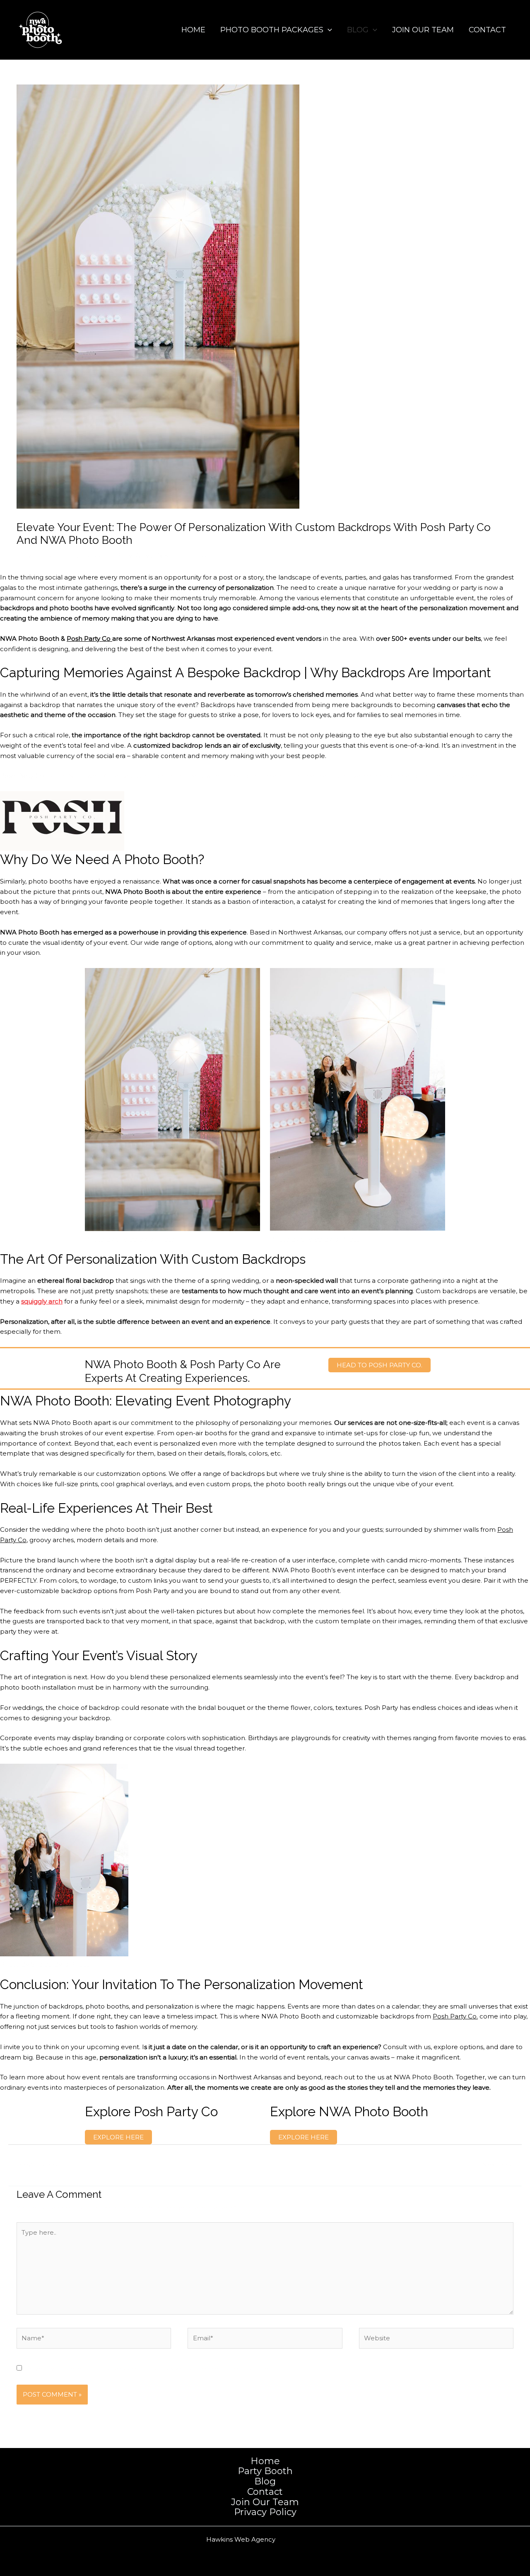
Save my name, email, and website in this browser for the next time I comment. (152, 2368)
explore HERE (118, 2137)
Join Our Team (423, 30)
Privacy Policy (265, 2512)
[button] (328, 30)
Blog (358, 30)
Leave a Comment (46, 555)
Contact (487, 30)
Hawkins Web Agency (241, 2539)
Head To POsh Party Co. (379, 1365)
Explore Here (304, 2137)
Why (142, 555)
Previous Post (34, 2164)
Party (124, 555)
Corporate (97, 555)
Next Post (501, 2164)
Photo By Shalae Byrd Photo (130, 1239)
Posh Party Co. (455, 2016)
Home (193, 30)
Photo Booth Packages (272, 30)
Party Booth (265, 2471)
